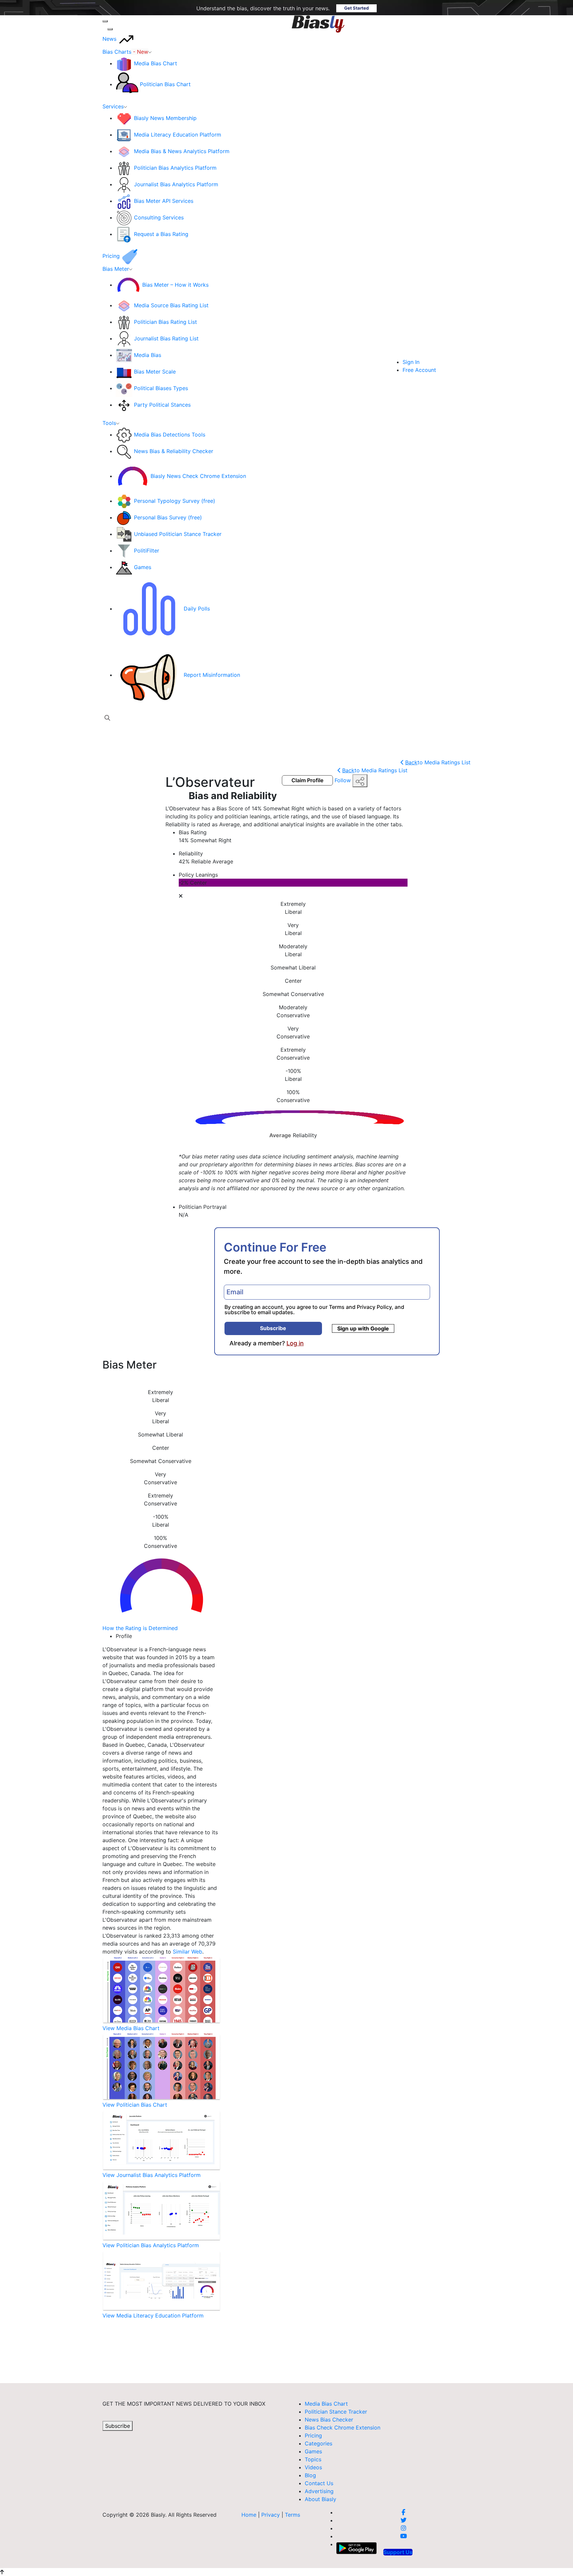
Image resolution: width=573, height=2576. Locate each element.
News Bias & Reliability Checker (174, 451)
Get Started (356, 8)
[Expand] (105, 21)
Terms (337, 1307)
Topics (313, 2459)
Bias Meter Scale (155, 372)
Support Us (398, 2552)
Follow (344, 780)
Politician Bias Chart (165, 84)
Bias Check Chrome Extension (343, 2428)
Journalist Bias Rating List (166, 338)
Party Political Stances (162, 405)
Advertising (319, 2491)
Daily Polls (197, 609)
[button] (107, 718)
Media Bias (148, 355)
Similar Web (188, 1952)
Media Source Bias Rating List (171, 305)
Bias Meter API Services (164, 201)
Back (438, 762)
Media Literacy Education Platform (178, 135)
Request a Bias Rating (161, 234)
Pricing (112, 256)
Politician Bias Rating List (165, 322)
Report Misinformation (212, 675)
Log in (295, 1343)
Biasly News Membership (165, 118)
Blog (310, 2475)
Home (249, 2515)
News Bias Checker (329, 2420)
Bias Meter (116, 269)
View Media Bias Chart (131, 2028)
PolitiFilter (147, 551)
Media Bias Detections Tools (170, 435)
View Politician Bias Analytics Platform (151, 2245)
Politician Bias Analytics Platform (175, 168)
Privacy (271, 2515)
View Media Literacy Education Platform (153, 2315)
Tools (109, 423)
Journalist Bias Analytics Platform (176, 184)
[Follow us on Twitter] (404, 2520)
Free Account (419, 370)
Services (113, 106)
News (110, 39)
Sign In (411, 362)
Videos (313, 2467)
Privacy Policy (374, 1307)
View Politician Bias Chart (135, 2105)
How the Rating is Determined (140, 1628)
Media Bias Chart (156, 63)
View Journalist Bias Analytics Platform (152, 2175)
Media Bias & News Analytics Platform (182, 151)
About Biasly (320, 2499)
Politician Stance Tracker (336, 2412)
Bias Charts (125, 52)
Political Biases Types (161, 388)
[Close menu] (110, 29)
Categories (318, 2443)
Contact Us (319, 2483)
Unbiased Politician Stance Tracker (178, 534)
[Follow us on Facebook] (403, 2512)
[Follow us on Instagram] (404, 2528)
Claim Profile (307, 780)
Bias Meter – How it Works (175, 285)
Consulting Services (159, 217)
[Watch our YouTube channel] (404, 2536)
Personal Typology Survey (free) (175, 501)
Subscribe (273, 1328)
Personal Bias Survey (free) (168, 517)
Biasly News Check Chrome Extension (198, 476)
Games (143, 567)
